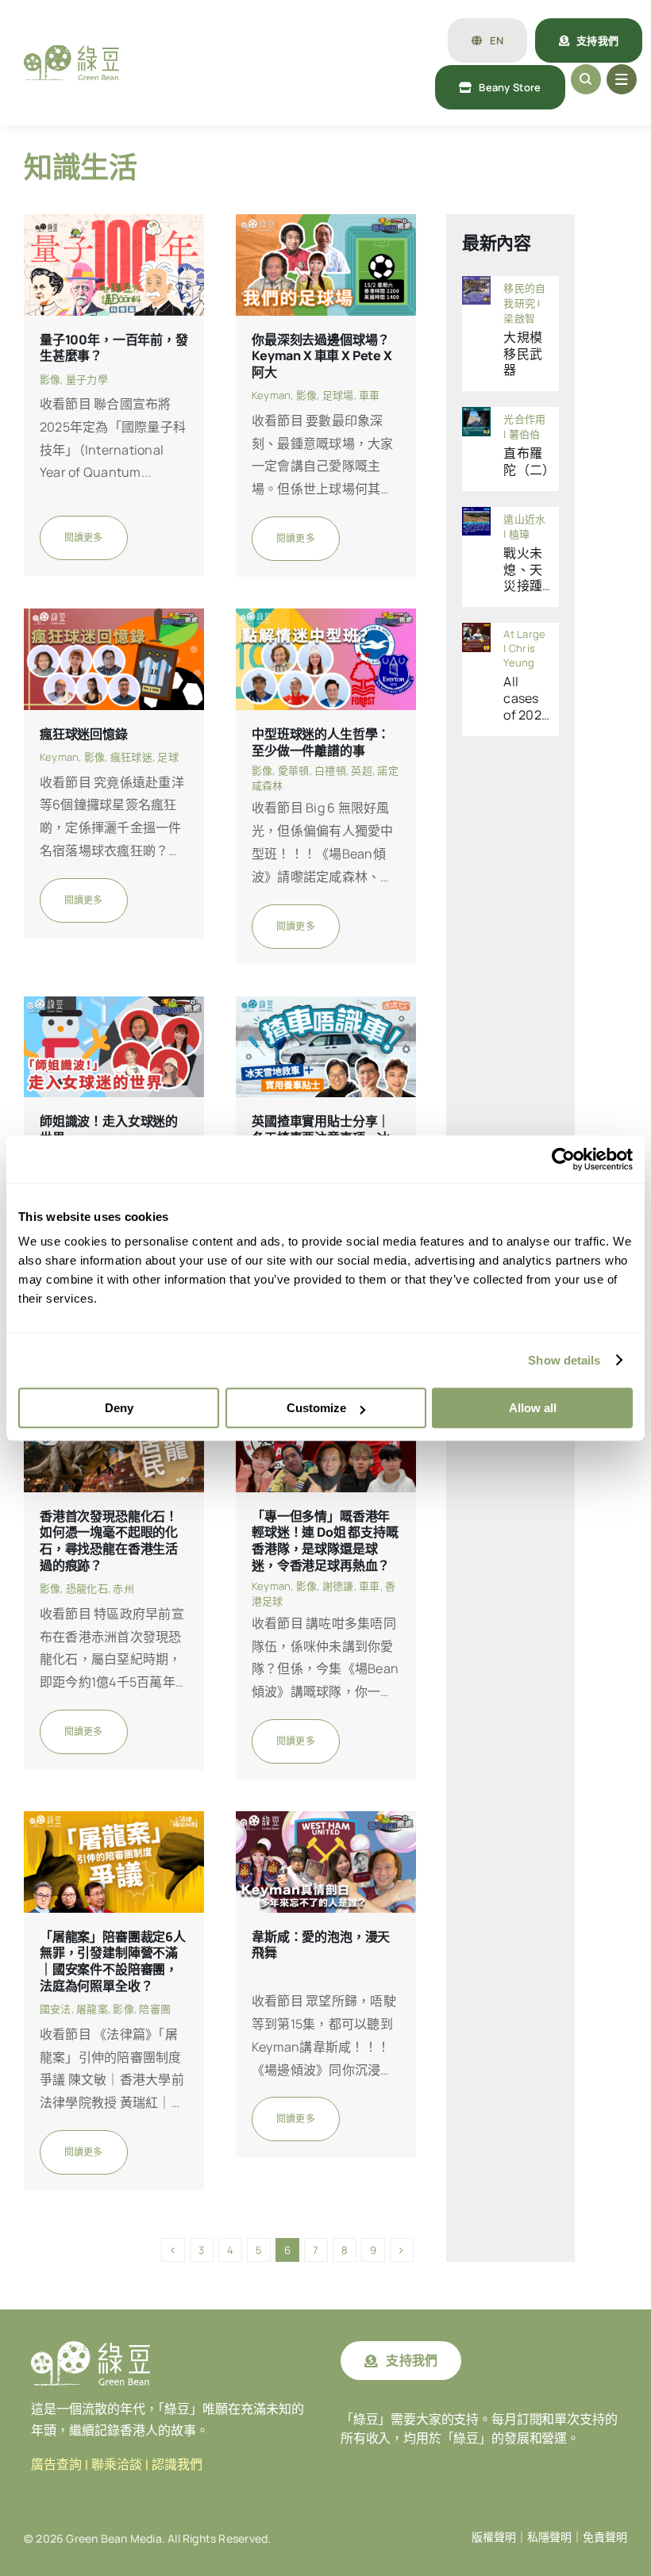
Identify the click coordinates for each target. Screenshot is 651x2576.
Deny (119, 1408)
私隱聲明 (549, 2537)
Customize (316, 1408)
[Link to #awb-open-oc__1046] (586, 79)
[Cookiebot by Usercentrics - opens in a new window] (563, 1159)
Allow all (533, 1408)
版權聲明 (494, 2537)
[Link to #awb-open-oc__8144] (622, 79)
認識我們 (177, 2465)
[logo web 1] (71, 52)
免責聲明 (605, 2537)
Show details (564, 1360)
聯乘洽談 (117, 2465)
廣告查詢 (56, 2465)
